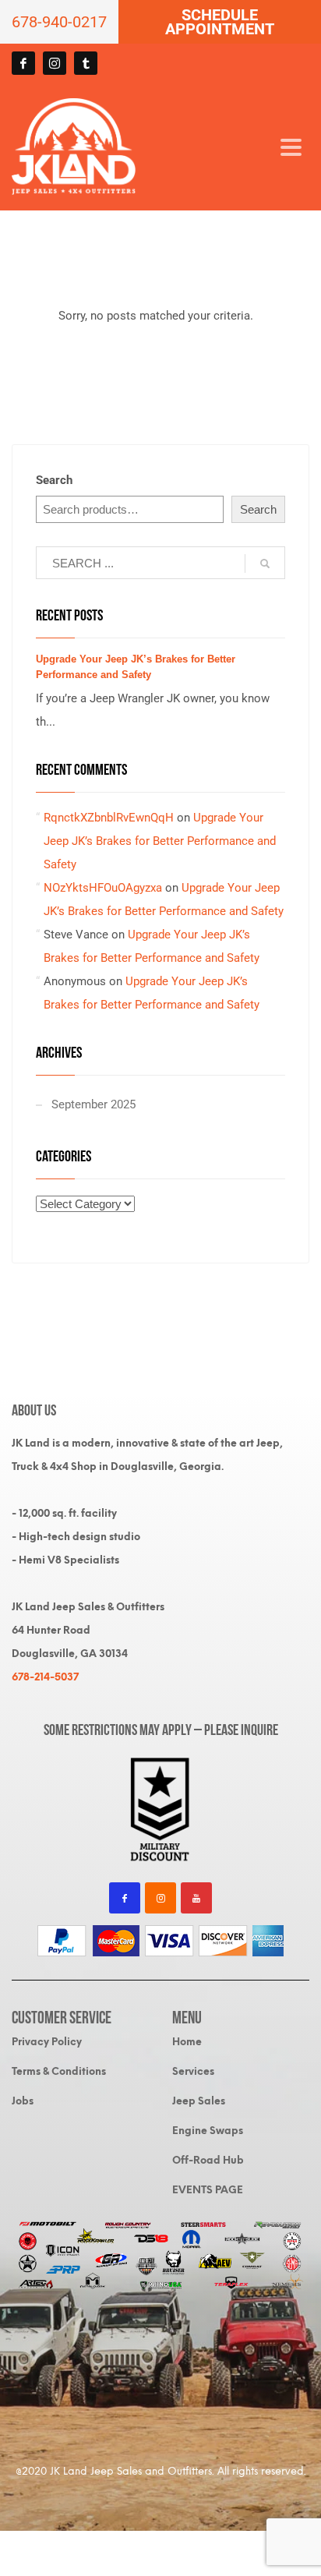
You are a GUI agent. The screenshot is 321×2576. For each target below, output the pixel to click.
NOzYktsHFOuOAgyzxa (103, 888)
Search (54, 480)
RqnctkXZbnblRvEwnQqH (109, 818)
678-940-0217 (59, 22)
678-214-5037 (45, 1677)
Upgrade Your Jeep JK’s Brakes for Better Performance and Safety (160, 841)
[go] (265, 564)
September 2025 (93, 1104)
